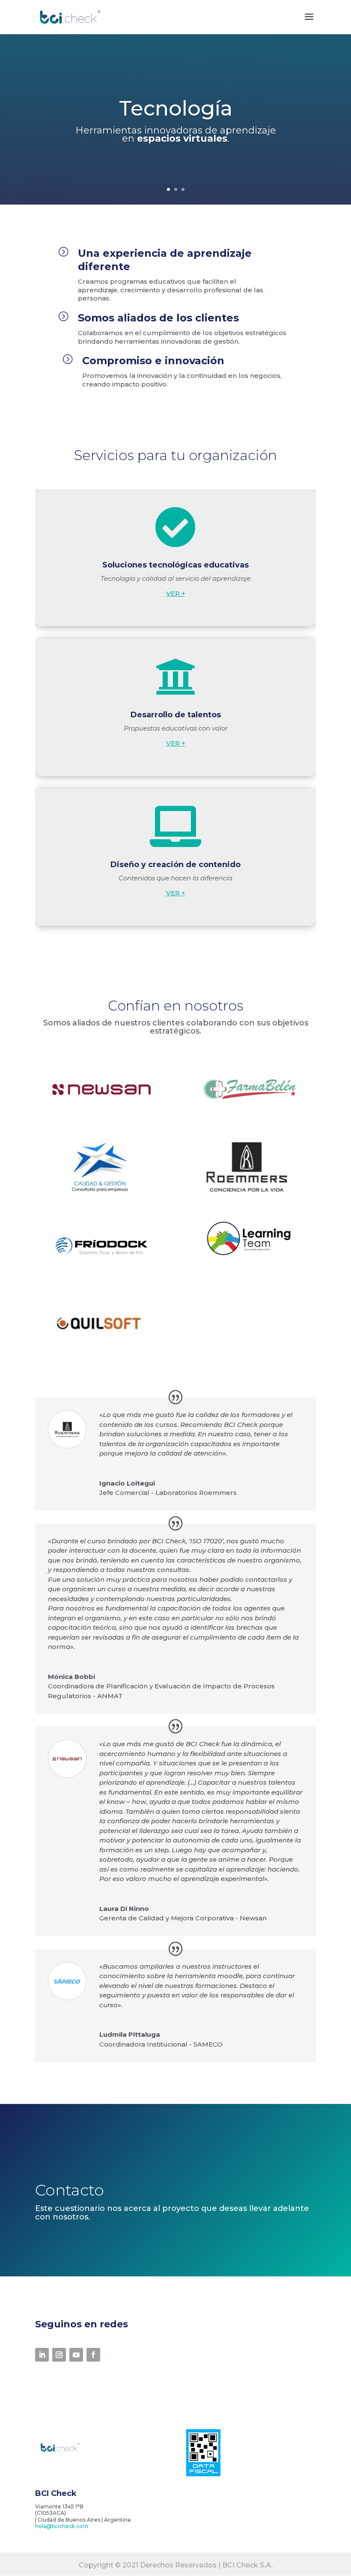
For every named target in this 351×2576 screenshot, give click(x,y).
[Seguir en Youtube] (76, 2355)
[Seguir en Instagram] (59, 2355)
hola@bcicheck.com (62, 2526)
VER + (176, 593)
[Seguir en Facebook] (93, 2355)
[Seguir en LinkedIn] (42, 2355)
